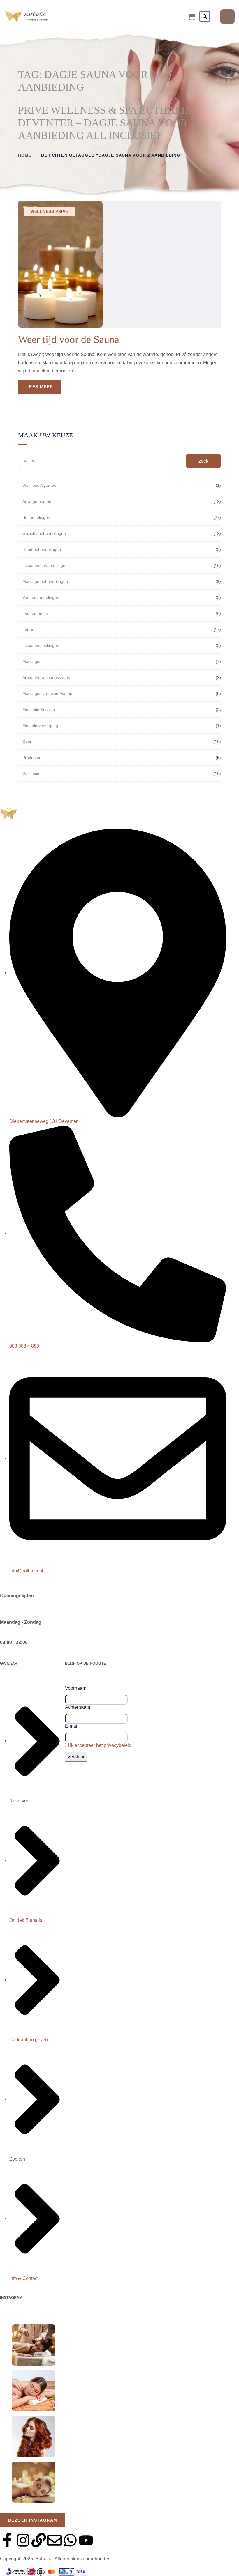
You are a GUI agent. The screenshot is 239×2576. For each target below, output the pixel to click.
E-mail (72, 1726)
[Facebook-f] (7, 2540)
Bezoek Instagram (33, 2520)
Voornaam (76, 1688)
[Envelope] (55, 2540)
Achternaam (78, 1707)
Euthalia (44, 2559)
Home (25, 155)
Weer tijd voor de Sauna (69, 339)
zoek (203, 461)
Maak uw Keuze (45, 435)
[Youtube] (86, 2540)
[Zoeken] (205, 16)
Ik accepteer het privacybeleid (101, 1745)
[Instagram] (23, 2540)
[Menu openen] (227, 17)
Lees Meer (40, 387)
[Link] (39, 2540)
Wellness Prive (49, 211)
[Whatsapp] (70, 2540)
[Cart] (191, 17)
